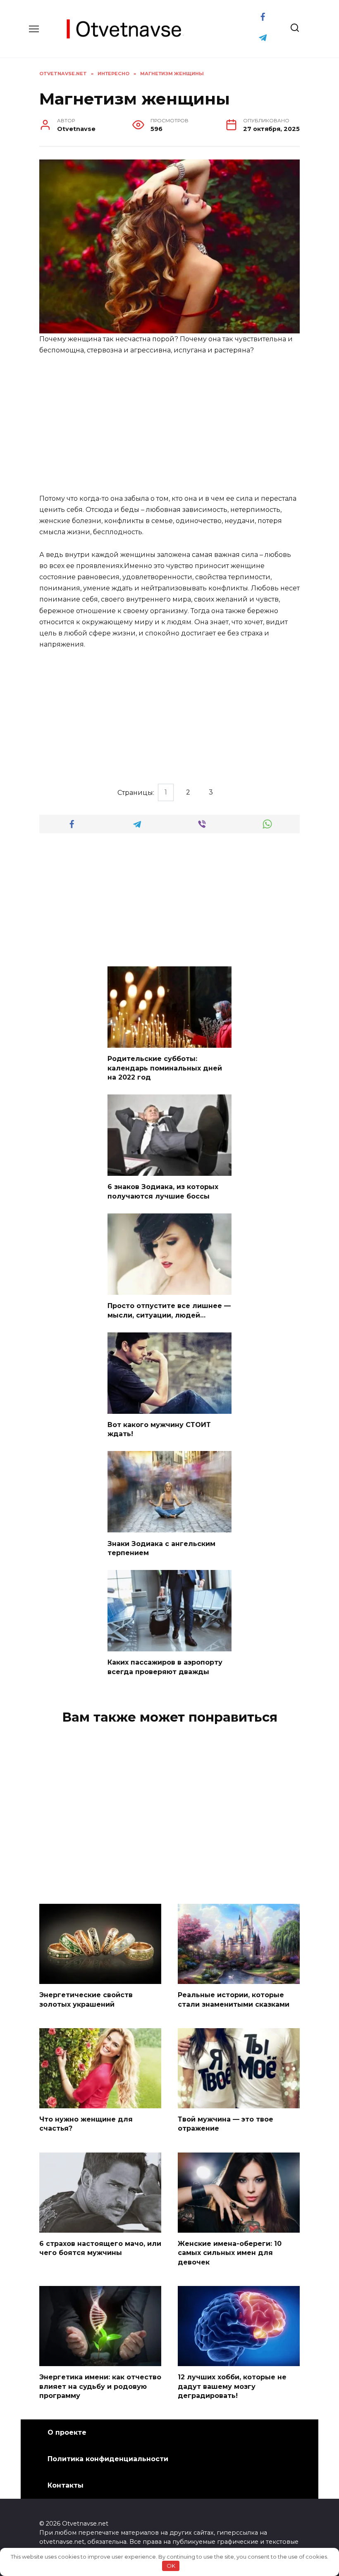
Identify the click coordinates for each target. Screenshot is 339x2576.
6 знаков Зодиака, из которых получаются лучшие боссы (163, 1191)
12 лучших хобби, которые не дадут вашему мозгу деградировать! (232, 2386)
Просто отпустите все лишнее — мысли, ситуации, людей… (169, 1310)
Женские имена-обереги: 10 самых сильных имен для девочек (230, 2253)
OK (171, 2566)
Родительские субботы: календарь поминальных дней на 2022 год (165, 1068)
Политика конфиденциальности (108, 2459)
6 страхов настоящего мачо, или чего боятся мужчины (100, 2248)
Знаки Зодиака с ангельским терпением (161, 1548)
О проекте (67, 2432)
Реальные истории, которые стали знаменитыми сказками (234, 1999)
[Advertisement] (169, 425)
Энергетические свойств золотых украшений (86, 1999)
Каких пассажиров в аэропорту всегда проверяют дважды (165, 1667)
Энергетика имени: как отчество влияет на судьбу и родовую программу (100, 2386)
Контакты (66, 2485)
